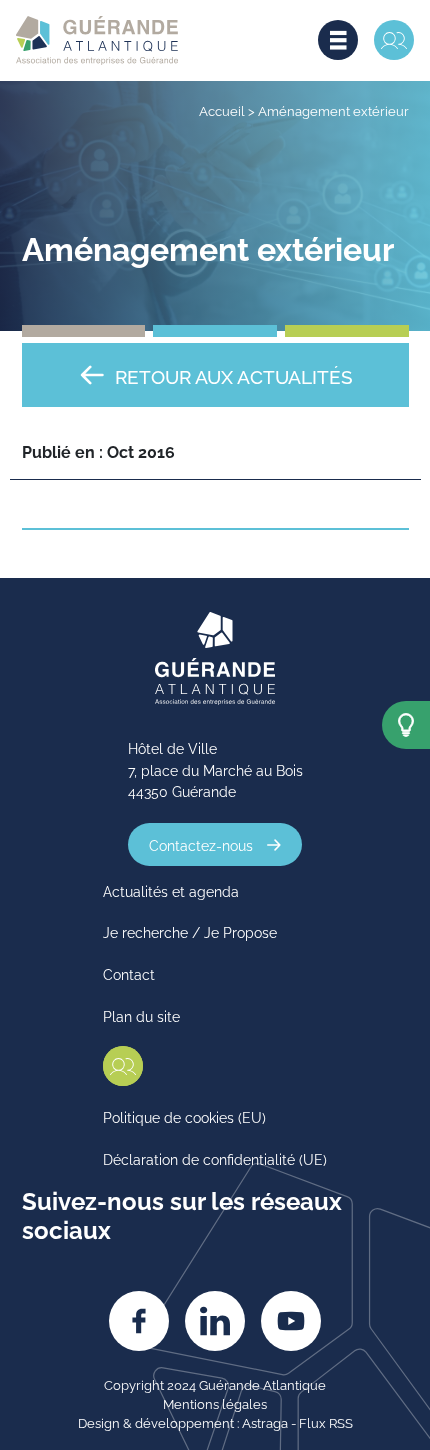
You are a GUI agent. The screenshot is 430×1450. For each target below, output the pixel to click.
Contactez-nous (201, 844)
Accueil (222, 110)
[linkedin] (215, 1321)
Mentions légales (215, 1403)
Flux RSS (326, 1422)
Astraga (265, 1422)
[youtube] (291, 1321)
